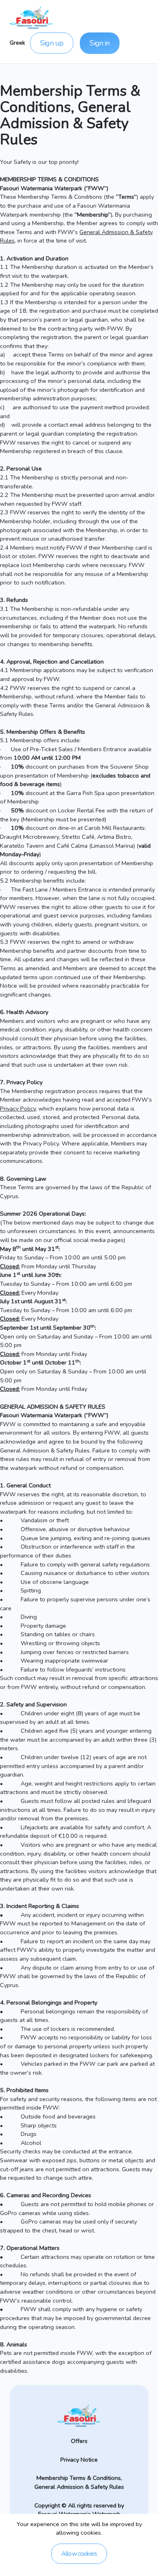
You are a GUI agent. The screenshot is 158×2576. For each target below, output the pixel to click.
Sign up (52, 43)
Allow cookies (79, 2554)
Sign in (99, 43)
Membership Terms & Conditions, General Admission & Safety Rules (79, 2482)
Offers (79, 2441)
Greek (17, 43)
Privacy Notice (79, 2460)
